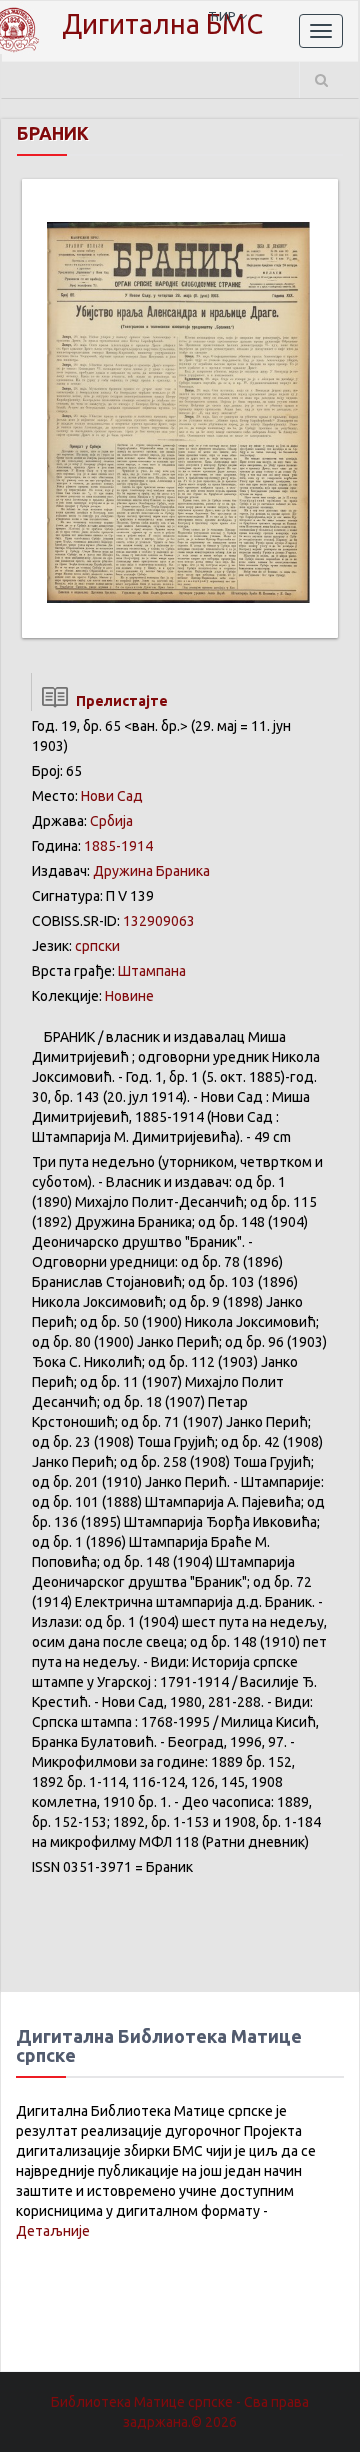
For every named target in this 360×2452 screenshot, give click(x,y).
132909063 (159, 921)
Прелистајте (119, 701)
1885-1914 (118, 846)
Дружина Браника (151, 871)
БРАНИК (53, 133)
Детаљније (53, 2231)
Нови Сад (112, 796)
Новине (129, 996)
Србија (111, 821)
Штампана (152, 971)
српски (97, 946)
